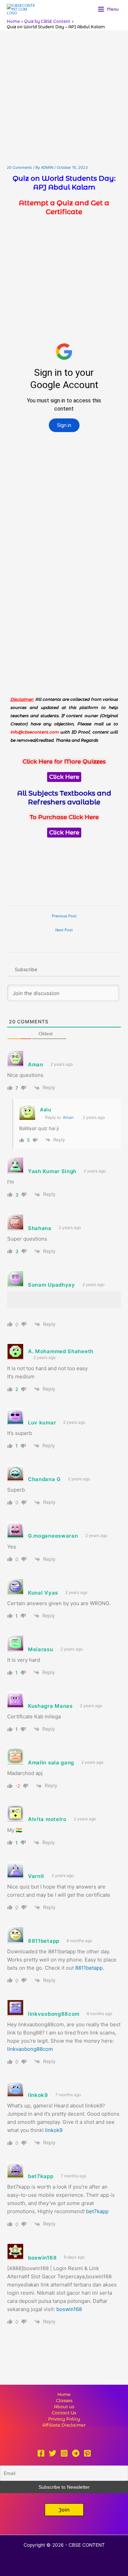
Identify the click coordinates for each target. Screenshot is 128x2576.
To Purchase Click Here (64, 817)
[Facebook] (41, 2453)
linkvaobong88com (30, 2049)
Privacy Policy (64, 2419)
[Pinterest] (87, 2453)
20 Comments (19, 167)
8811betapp (89, 1968)
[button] (64, 2510)
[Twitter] (53, 2453)
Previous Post (64, 916)
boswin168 (69, 2309)
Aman (68, 1117)
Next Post (64, 930)
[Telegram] (76, 2453)
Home (64, 2394)
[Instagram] (64, 2453)
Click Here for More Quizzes (64, 761)
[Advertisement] (64, 98)
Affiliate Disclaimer (64, 2425)
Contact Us (64, 2413)
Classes (64, 2401)
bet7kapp (97, 2211)
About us (64, 2407)
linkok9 (54, 2130)
